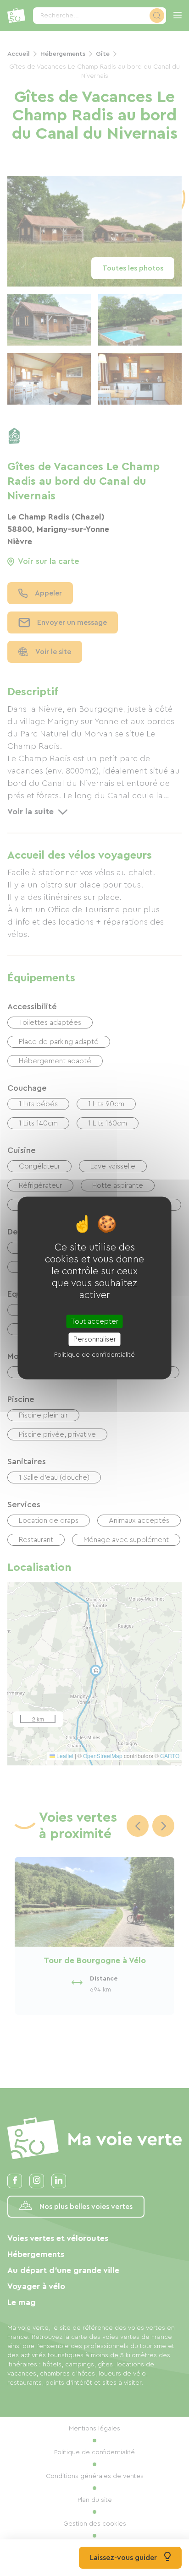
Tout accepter (95, 1321)
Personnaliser (95, 1339)
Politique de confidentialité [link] (94, 1354)
